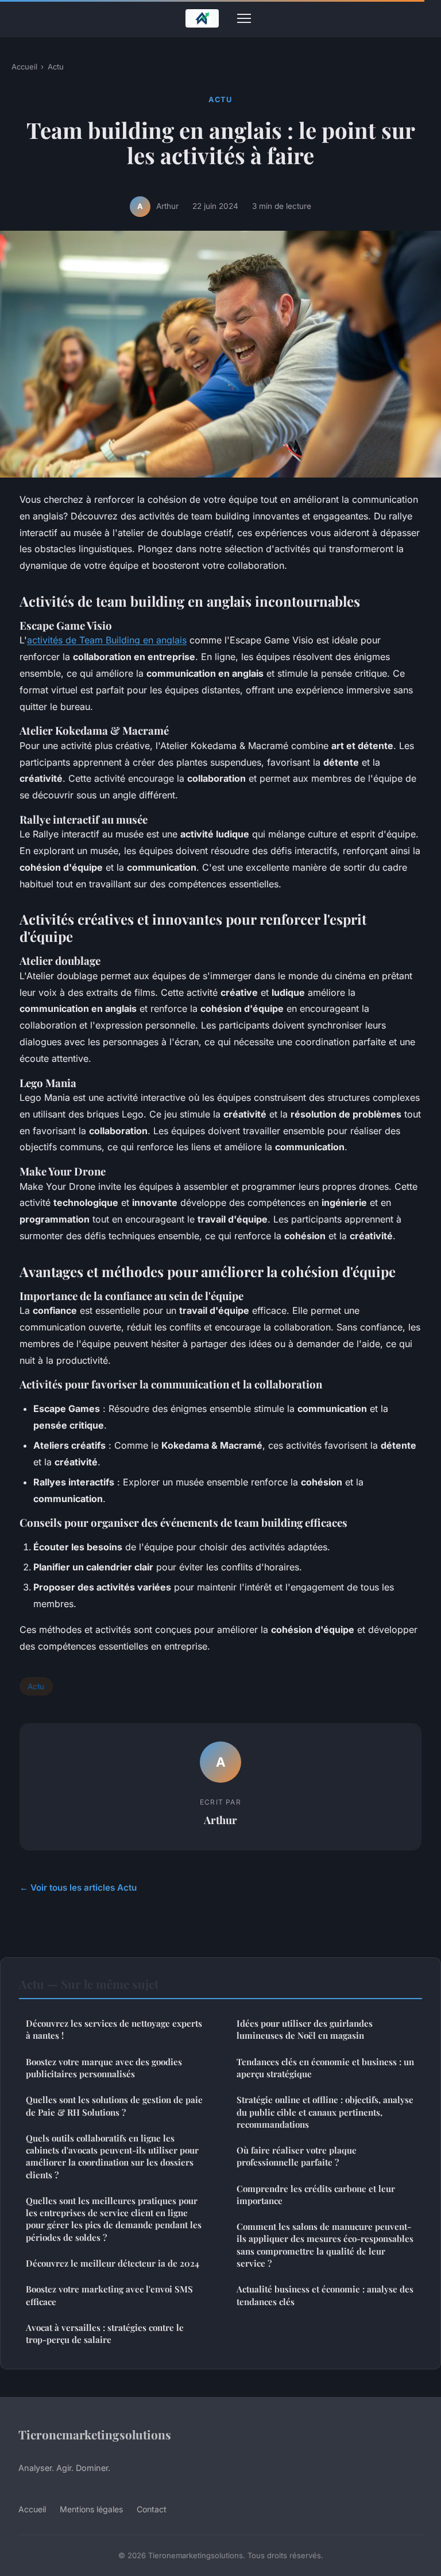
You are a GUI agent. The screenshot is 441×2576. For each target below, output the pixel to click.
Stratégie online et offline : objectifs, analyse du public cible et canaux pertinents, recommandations (325, 2112)
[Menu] (244, 18)
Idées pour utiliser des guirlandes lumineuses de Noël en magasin (305, 2029)
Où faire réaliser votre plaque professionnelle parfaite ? (297, 2156)
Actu (56, 67)
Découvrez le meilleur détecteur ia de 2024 (113, 2263)
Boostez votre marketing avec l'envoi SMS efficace (109, 2295)
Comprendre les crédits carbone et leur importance (316, 2195)
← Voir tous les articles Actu (78, 1888)
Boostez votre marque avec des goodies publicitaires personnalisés (104, 2068)
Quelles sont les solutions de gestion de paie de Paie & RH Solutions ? (114, 2106)
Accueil (24, 67)
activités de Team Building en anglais (107, 640)
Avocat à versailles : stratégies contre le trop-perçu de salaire (105, 2333)
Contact (152, 2509)
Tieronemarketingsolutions (95, 2434)
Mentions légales (91, 2509)
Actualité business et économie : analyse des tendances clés (325, 2295)
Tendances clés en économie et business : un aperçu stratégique (325, 2068)
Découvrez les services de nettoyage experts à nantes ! (114, 2029)
